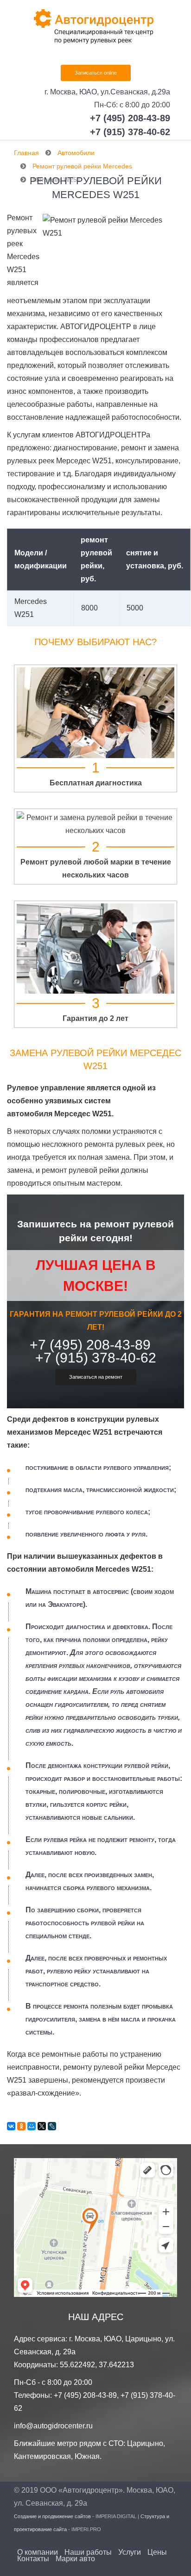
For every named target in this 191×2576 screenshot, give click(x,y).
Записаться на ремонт (96, 1377)
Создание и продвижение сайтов (52, 2516)
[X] (42, 2126)
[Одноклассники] (21, 2126)
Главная (26, 153)
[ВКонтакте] (11, 2126)
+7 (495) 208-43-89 (130, 118)
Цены (157, 2552)
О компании (38, 2552)
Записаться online (96, 73)
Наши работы (88, 2552)
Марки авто (75, 2559)
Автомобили (76, 153)
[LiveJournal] (52, 2126)
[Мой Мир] (32, 2126)
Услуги (130, 2552)
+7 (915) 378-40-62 (130, 132)
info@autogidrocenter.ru (53, 2426)
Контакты (33, 2559)
